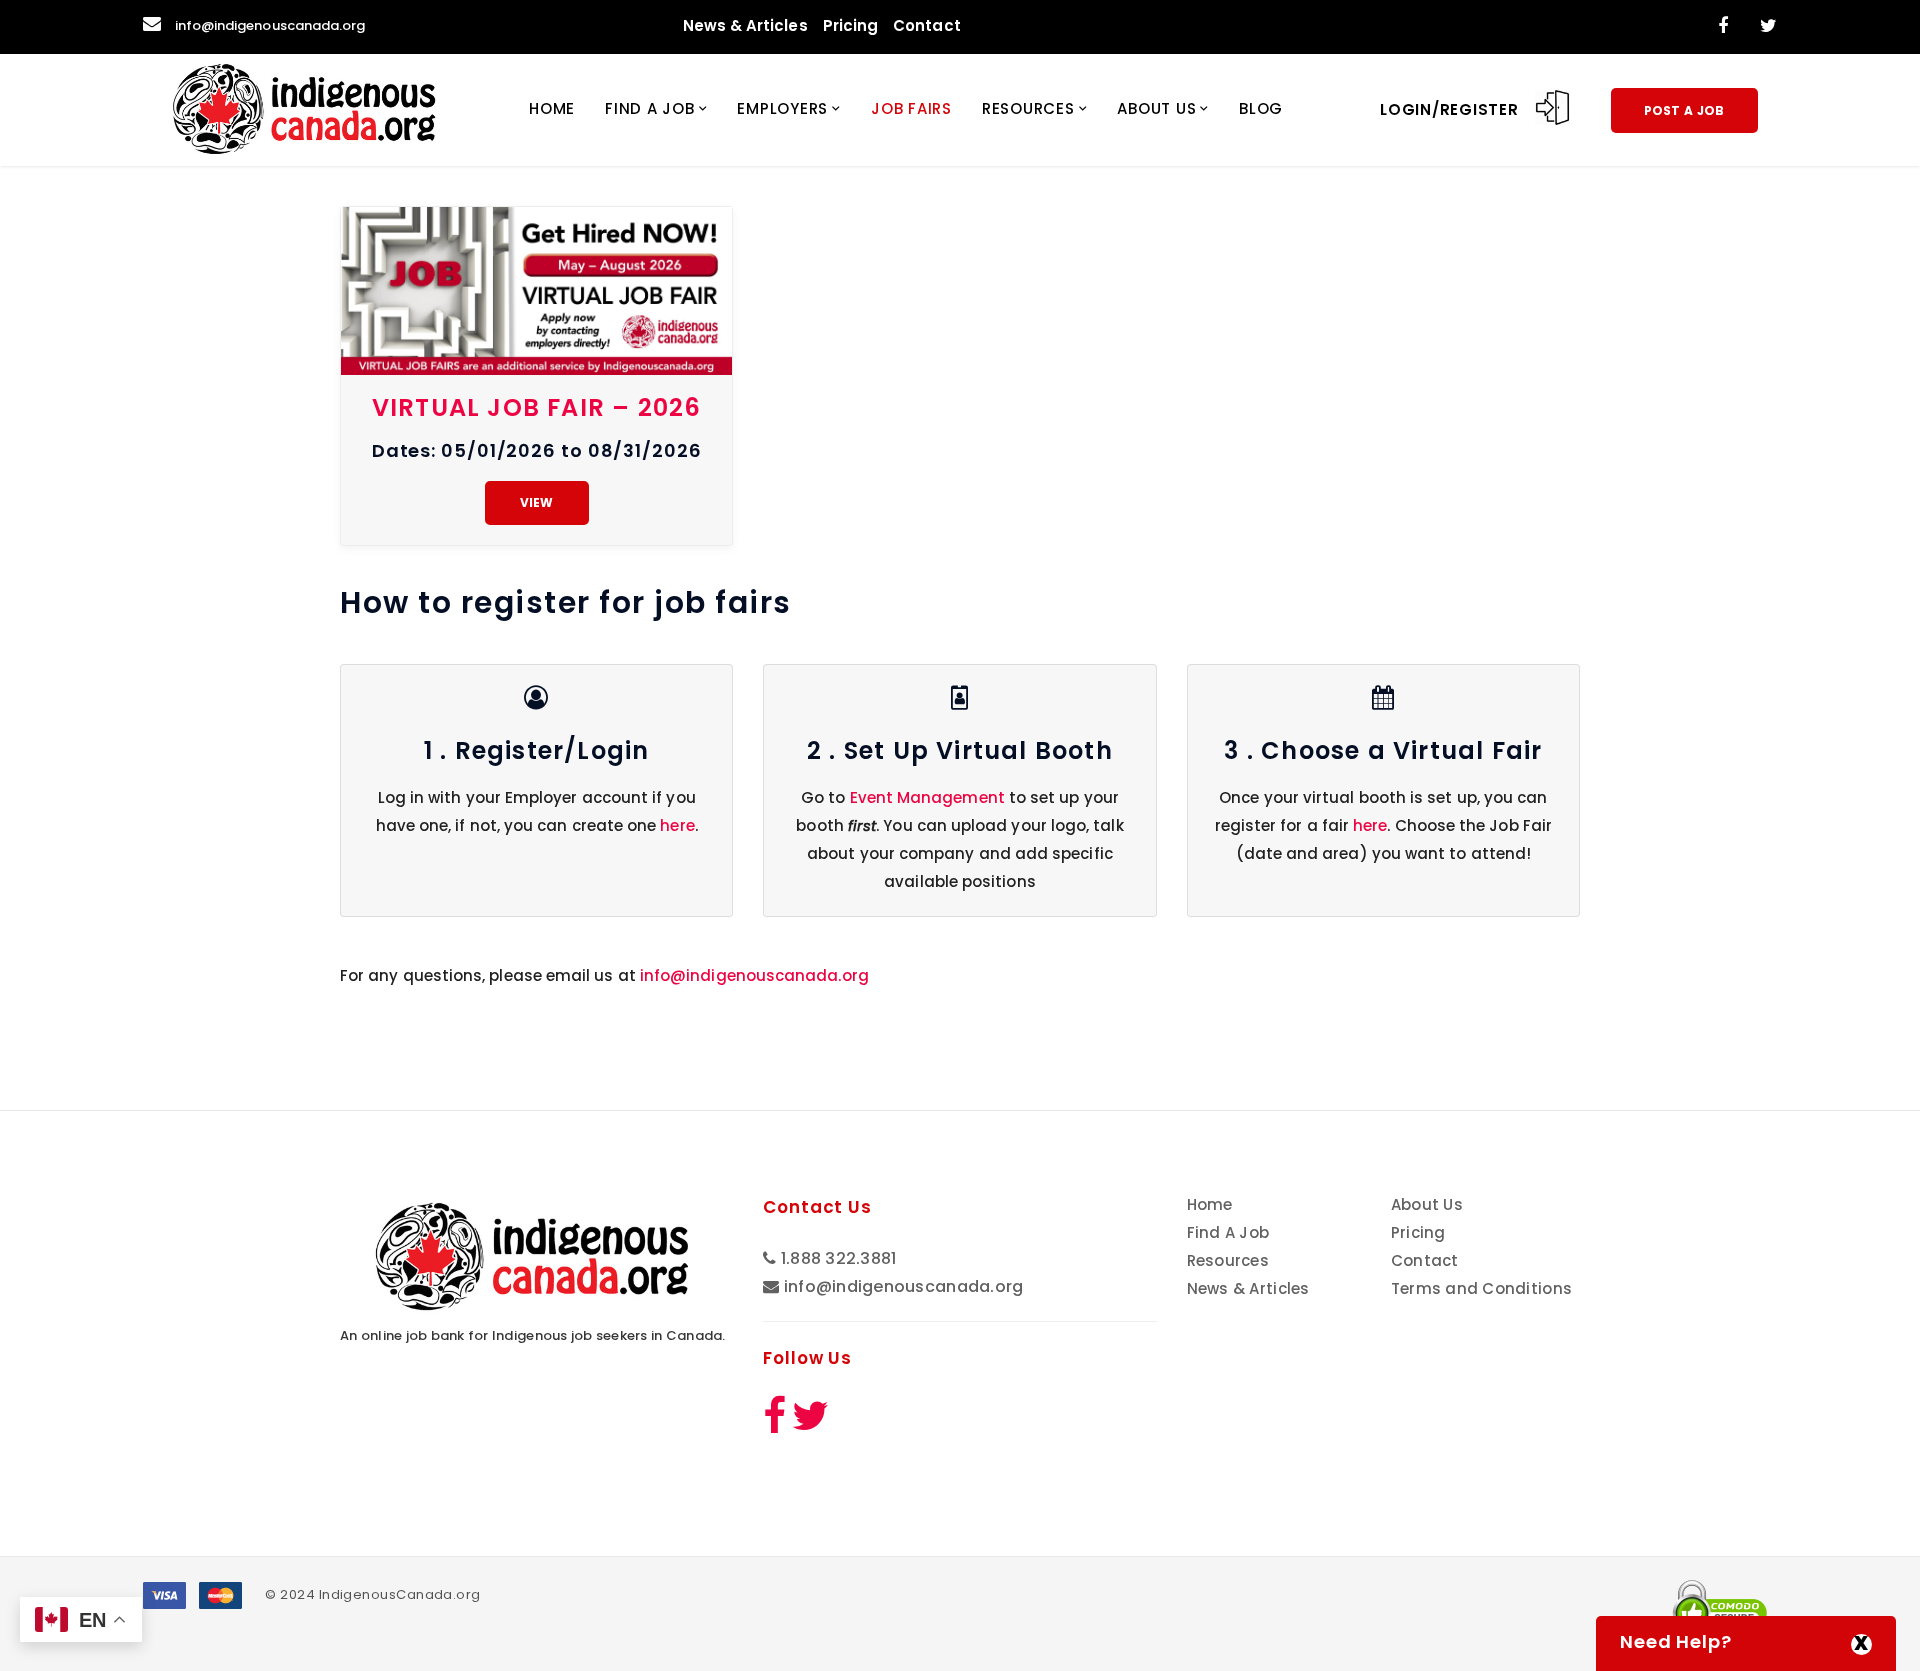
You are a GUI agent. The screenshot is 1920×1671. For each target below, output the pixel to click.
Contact (927, 25)
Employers (782, 108)
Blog (1261, 108)
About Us (1156, 108)
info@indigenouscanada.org (270, 25)
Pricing (851, 25)
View (537, 502)
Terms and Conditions (1481, 1288)
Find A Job (650, 108)
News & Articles (745, 25)
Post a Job (1684, 110)
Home (552, 108)
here (677, 825)
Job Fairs (911, 108)
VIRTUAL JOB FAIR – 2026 (537, 407)
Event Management (927, 797)
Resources (1028, 108)
